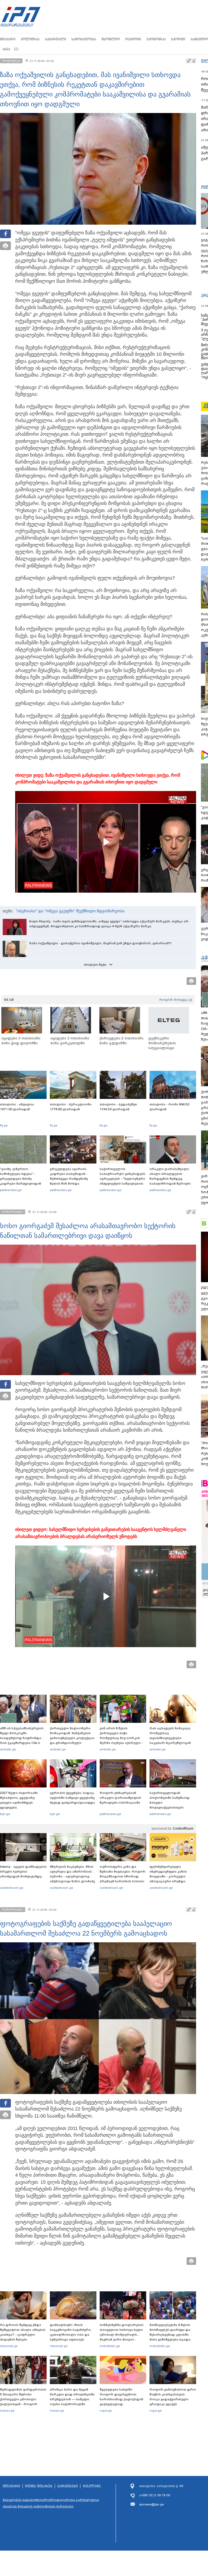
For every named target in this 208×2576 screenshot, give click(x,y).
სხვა (6, 49)
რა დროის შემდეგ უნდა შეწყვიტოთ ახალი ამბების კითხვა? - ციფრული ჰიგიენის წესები (23, 2332)
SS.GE (9, 1000)
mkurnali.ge (9, 2346)
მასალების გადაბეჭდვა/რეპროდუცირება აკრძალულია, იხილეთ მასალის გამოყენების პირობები (51, 2503)
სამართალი (56, 39)
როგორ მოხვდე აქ (176, 1000)
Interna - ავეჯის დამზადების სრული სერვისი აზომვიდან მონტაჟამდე (23, 1872)
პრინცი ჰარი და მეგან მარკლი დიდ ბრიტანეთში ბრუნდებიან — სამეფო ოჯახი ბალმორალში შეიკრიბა (72, 2399)
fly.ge (4, 1125)
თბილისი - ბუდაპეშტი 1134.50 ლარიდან (118, 1107)
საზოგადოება (84, 39)
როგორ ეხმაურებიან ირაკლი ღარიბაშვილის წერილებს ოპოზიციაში (120, 1798)
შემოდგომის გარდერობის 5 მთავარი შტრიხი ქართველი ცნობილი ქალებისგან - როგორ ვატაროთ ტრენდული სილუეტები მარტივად (23, 2402)
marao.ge (7, 2411)
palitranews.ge (110, 1814)
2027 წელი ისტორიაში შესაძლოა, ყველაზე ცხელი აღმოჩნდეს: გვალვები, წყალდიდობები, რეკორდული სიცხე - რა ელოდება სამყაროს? (21, 1807)
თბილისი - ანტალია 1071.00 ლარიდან (17, 1107)
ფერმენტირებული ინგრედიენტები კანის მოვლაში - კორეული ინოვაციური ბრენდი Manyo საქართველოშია (170, 1876)
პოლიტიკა (30, 39)
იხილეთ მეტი (95, 965)
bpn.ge (5, 1814)
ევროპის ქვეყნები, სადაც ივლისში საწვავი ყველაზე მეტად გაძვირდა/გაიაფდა (72, 1798)
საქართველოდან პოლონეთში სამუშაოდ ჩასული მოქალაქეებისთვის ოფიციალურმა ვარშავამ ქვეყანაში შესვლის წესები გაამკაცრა (172, 1807)
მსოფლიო (111, 39)
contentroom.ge (12, 1888)
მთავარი (8, 39)
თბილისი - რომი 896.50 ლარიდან (169, 1107)
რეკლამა (92, 2486)
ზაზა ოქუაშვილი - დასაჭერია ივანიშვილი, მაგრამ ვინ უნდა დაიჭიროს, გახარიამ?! (100, 943)
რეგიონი (133, 39)
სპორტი (178, 39)
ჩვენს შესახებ (39, 2486)
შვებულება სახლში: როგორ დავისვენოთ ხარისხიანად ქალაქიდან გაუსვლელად (121, 2397)
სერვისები (68, 2486)
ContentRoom (183, 1829)
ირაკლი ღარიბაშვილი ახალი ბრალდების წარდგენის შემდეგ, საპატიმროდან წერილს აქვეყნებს (170, 1179)
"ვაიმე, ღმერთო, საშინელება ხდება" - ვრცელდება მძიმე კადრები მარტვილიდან (21, 1176)
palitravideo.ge (11, 1190)
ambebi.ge (8, 1749)
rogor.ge (106, 2411)
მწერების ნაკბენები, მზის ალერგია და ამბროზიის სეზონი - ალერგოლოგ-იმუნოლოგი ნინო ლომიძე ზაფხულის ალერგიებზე (72, 1876)
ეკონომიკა (156, 39)
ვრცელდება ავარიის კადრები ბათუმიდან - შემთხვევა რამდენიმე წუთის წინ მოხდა (69, 1176)
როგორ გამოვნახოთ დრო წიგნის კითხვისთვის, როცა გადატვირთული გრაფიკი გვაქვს (173, 2397)
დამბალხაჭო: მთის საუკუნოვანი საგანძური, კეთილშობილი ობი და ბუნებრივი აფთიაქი (71, 2332)
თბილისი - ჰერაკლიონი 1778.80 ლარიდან (71, 1107)
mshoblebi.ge (110, 2346)
